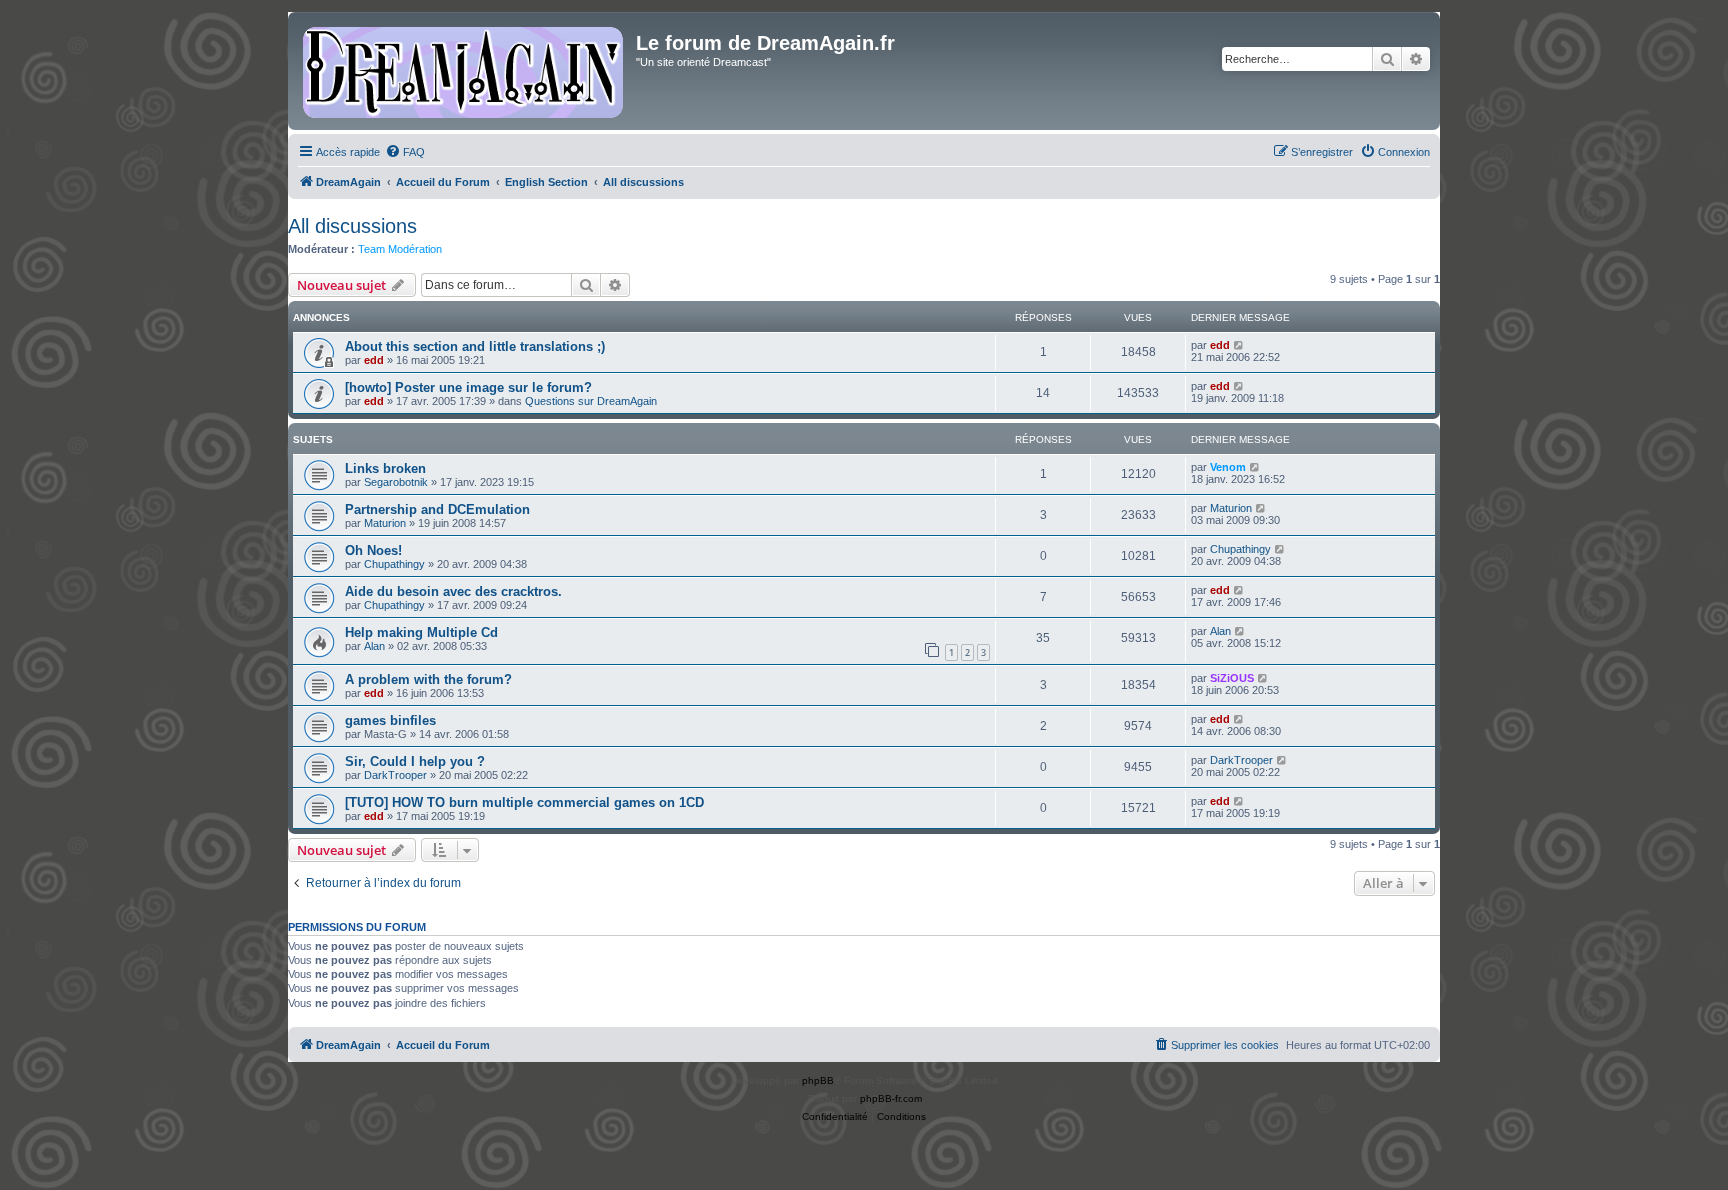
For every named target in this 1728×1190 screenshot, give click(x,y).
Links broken (385, 468)
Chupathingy (394, 564)
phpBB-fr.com (891, 1098)
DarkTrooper (395, 775)
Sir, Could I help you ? (415, 761)
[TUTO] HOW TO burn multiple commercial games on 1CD (524, 802)
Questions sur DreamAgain (591, 401)
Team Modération (400, 249)
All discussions (352, 226)
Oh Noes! (373, 550)
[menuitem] (405, 152)
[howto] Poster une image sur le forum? (468, 387)
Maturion (385, 523)
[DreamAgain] (464, 71)
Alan (374, 646)
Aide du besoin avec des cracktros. (453, 591)
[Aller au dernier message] (1239, 345)
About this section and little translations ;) (475, 346)
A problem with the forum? (428, 679)
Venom (1228, 467)
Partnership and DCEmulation (437, 509)
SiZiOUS (1232, 678)
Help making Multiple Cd (421, 632)
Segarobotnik (396, 482)
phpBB (818, 1080)
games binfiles (390, 720)
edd (374, 360)
